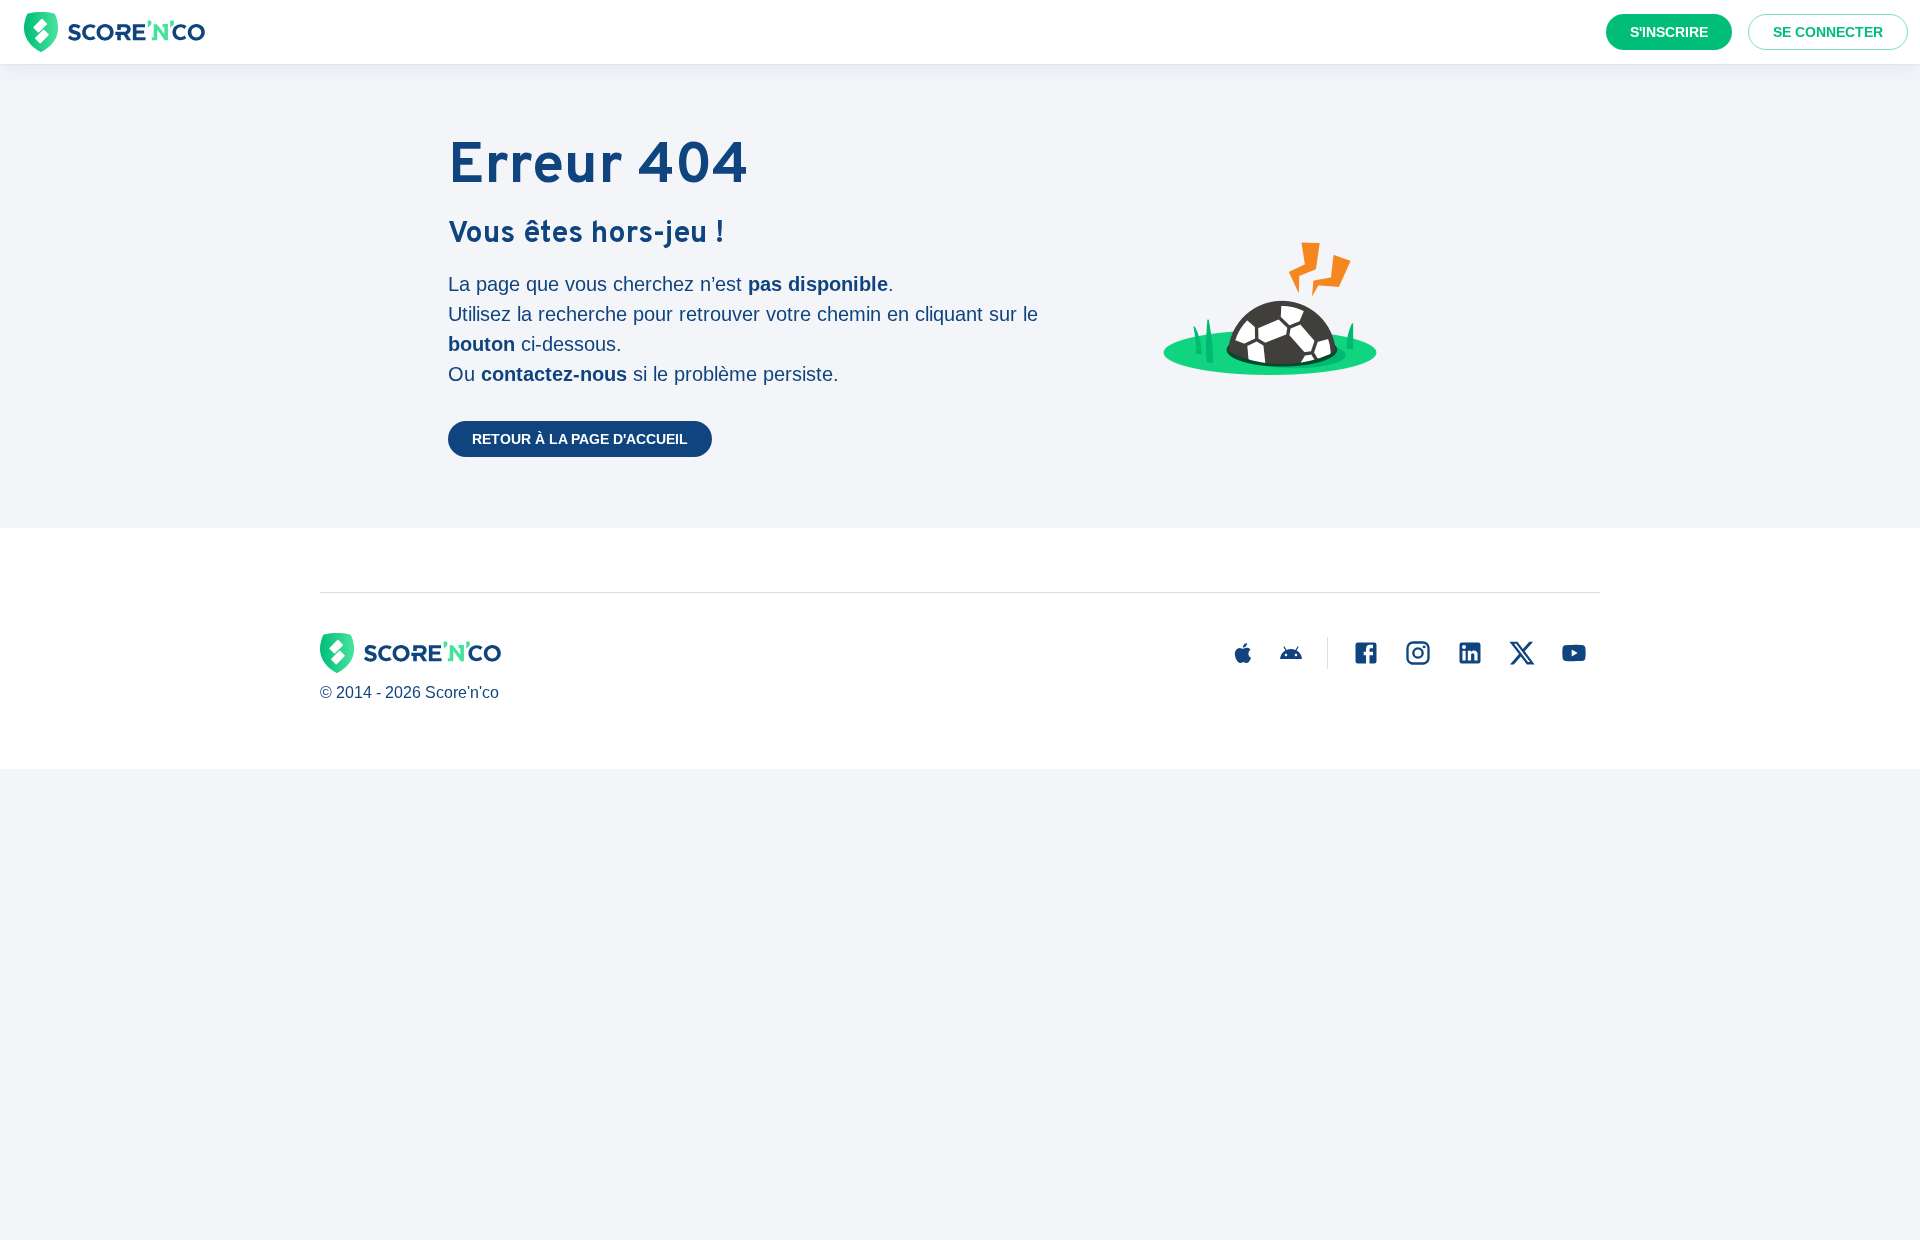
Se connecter (1828, 32)
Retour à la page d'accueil (580, 439)
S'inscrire (1669, 32)
